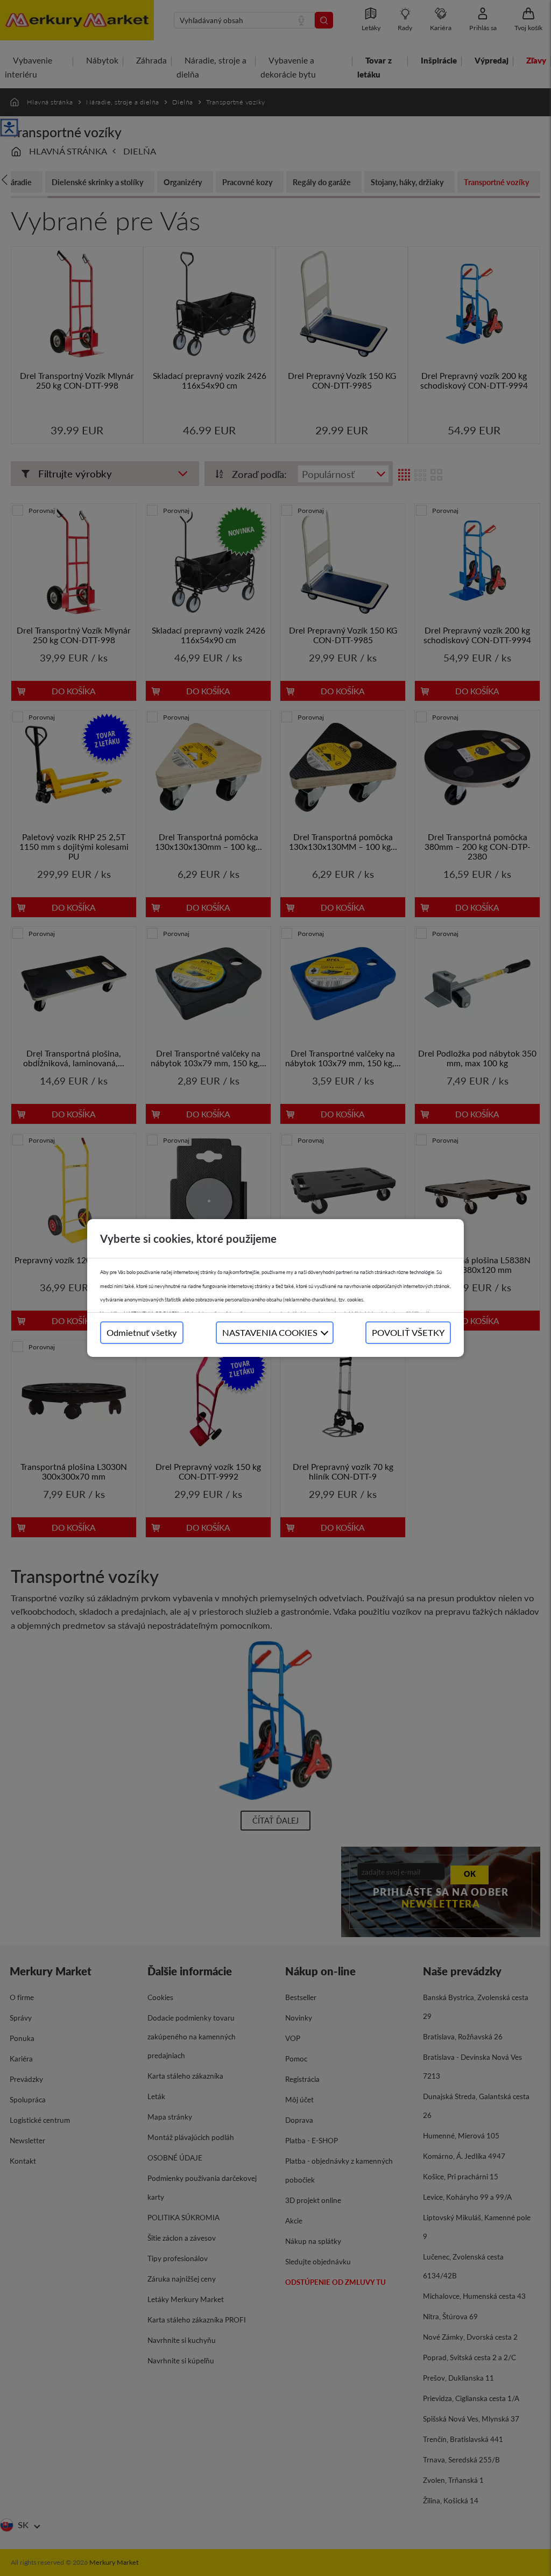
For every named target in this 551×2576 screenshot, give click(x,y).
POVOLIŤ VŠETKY (408, 1332)
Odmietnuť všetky (142, 1332)
